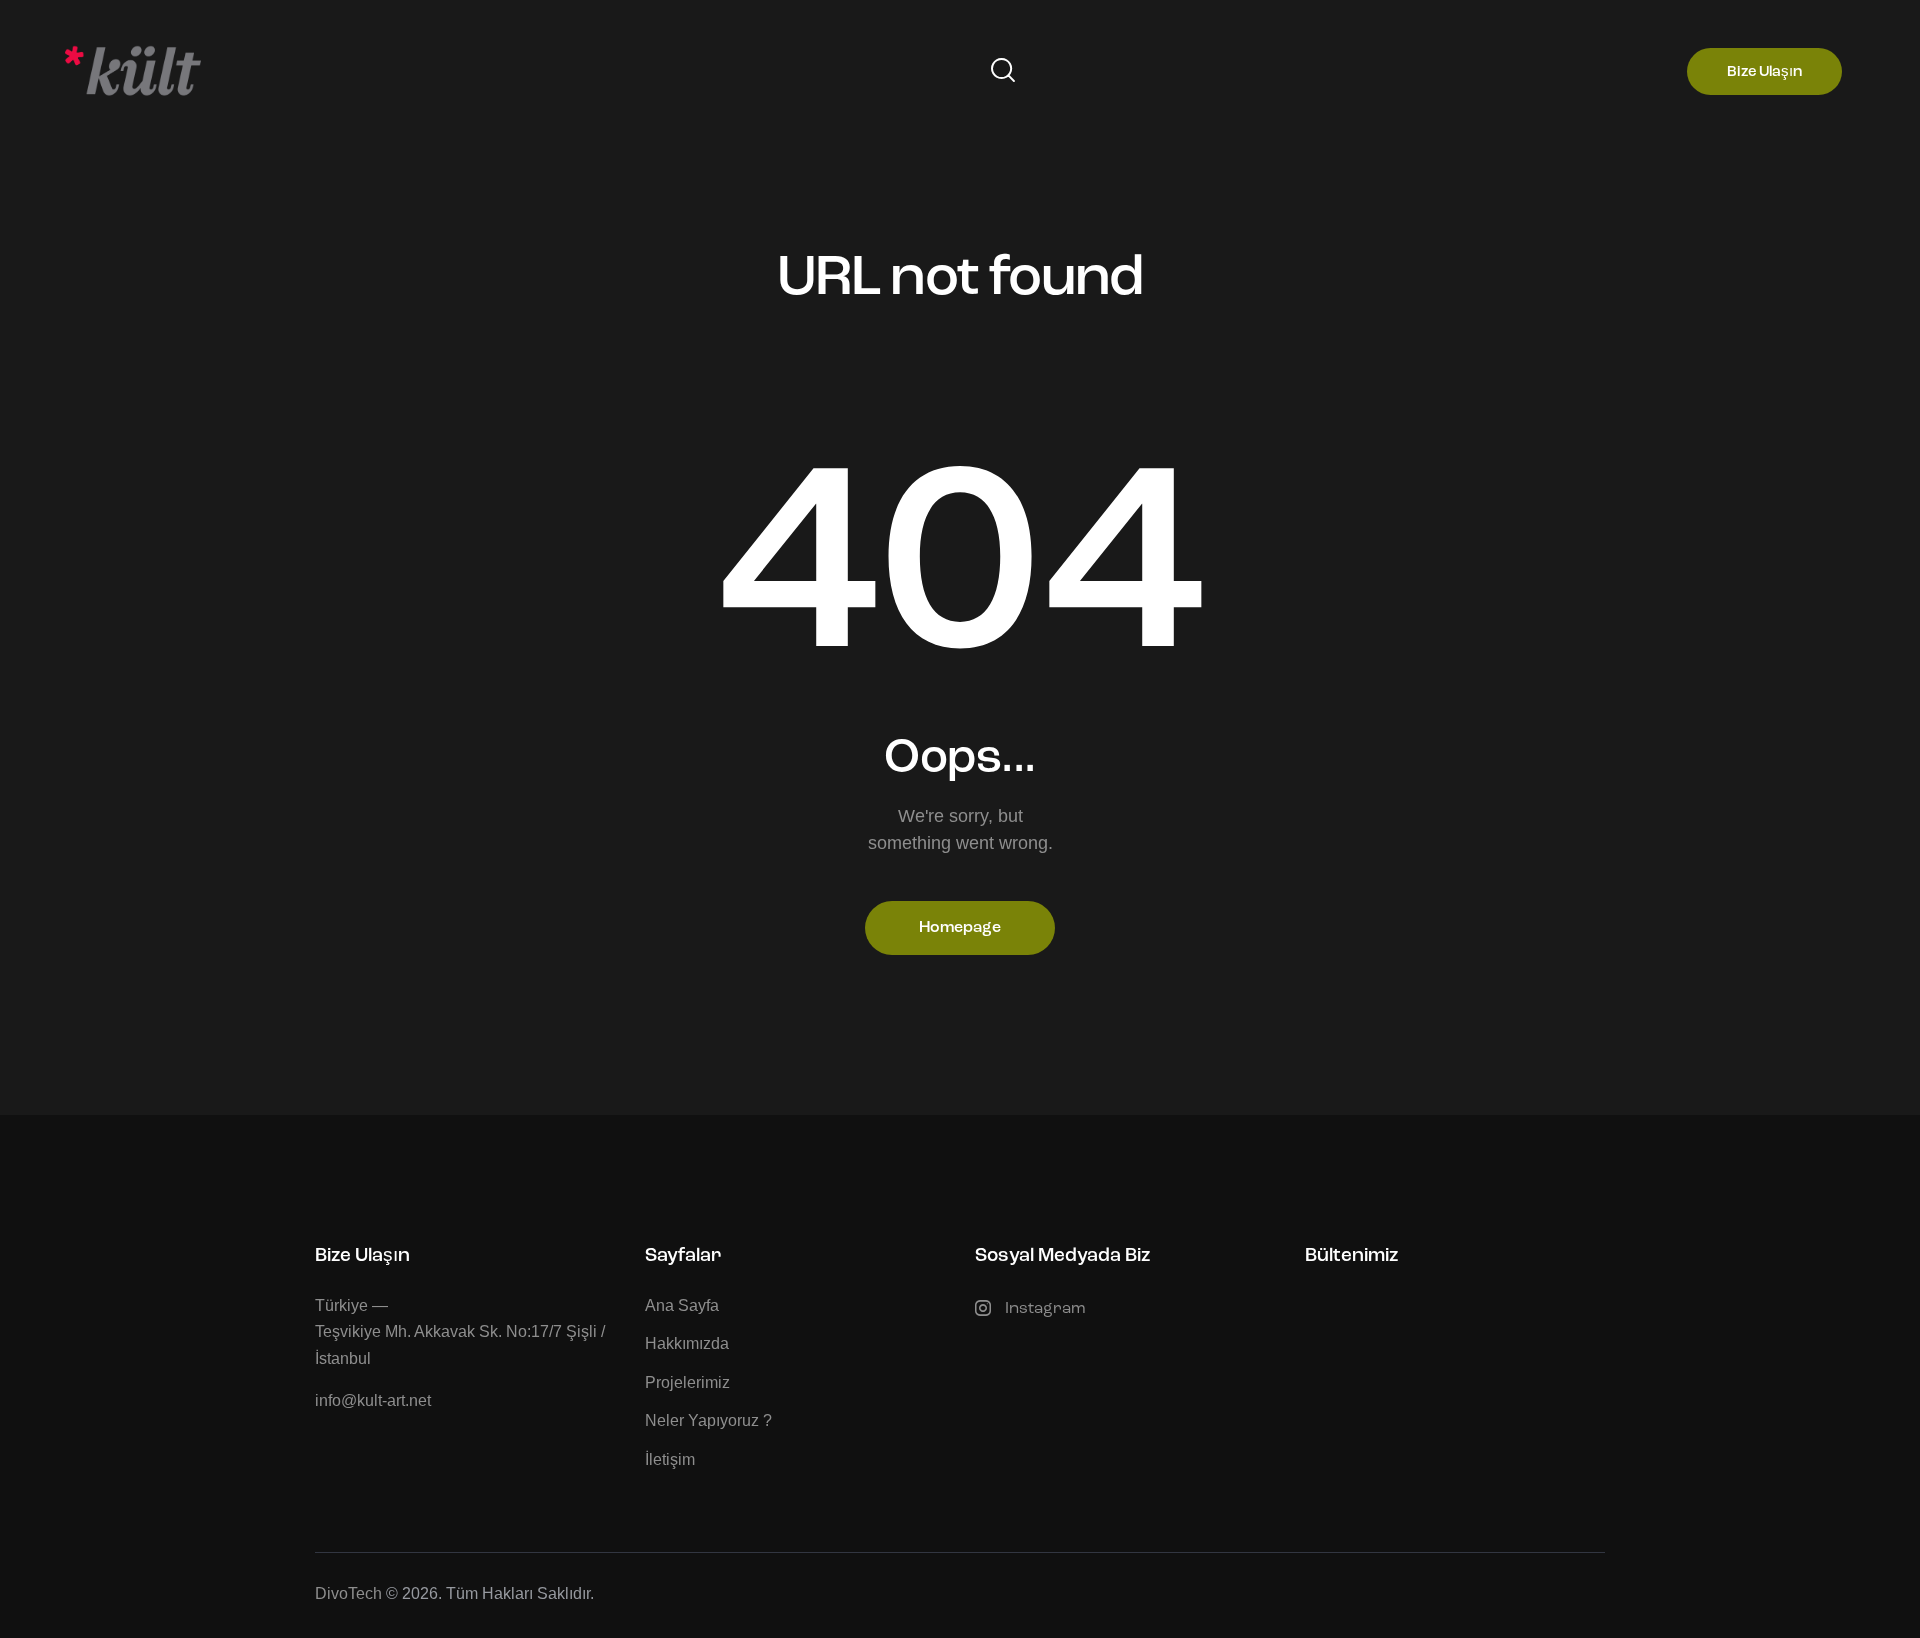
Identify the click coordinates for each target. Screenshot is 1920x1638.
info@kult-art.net (373, 1400)
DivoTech (348, 1593)
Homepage (960, 928)
